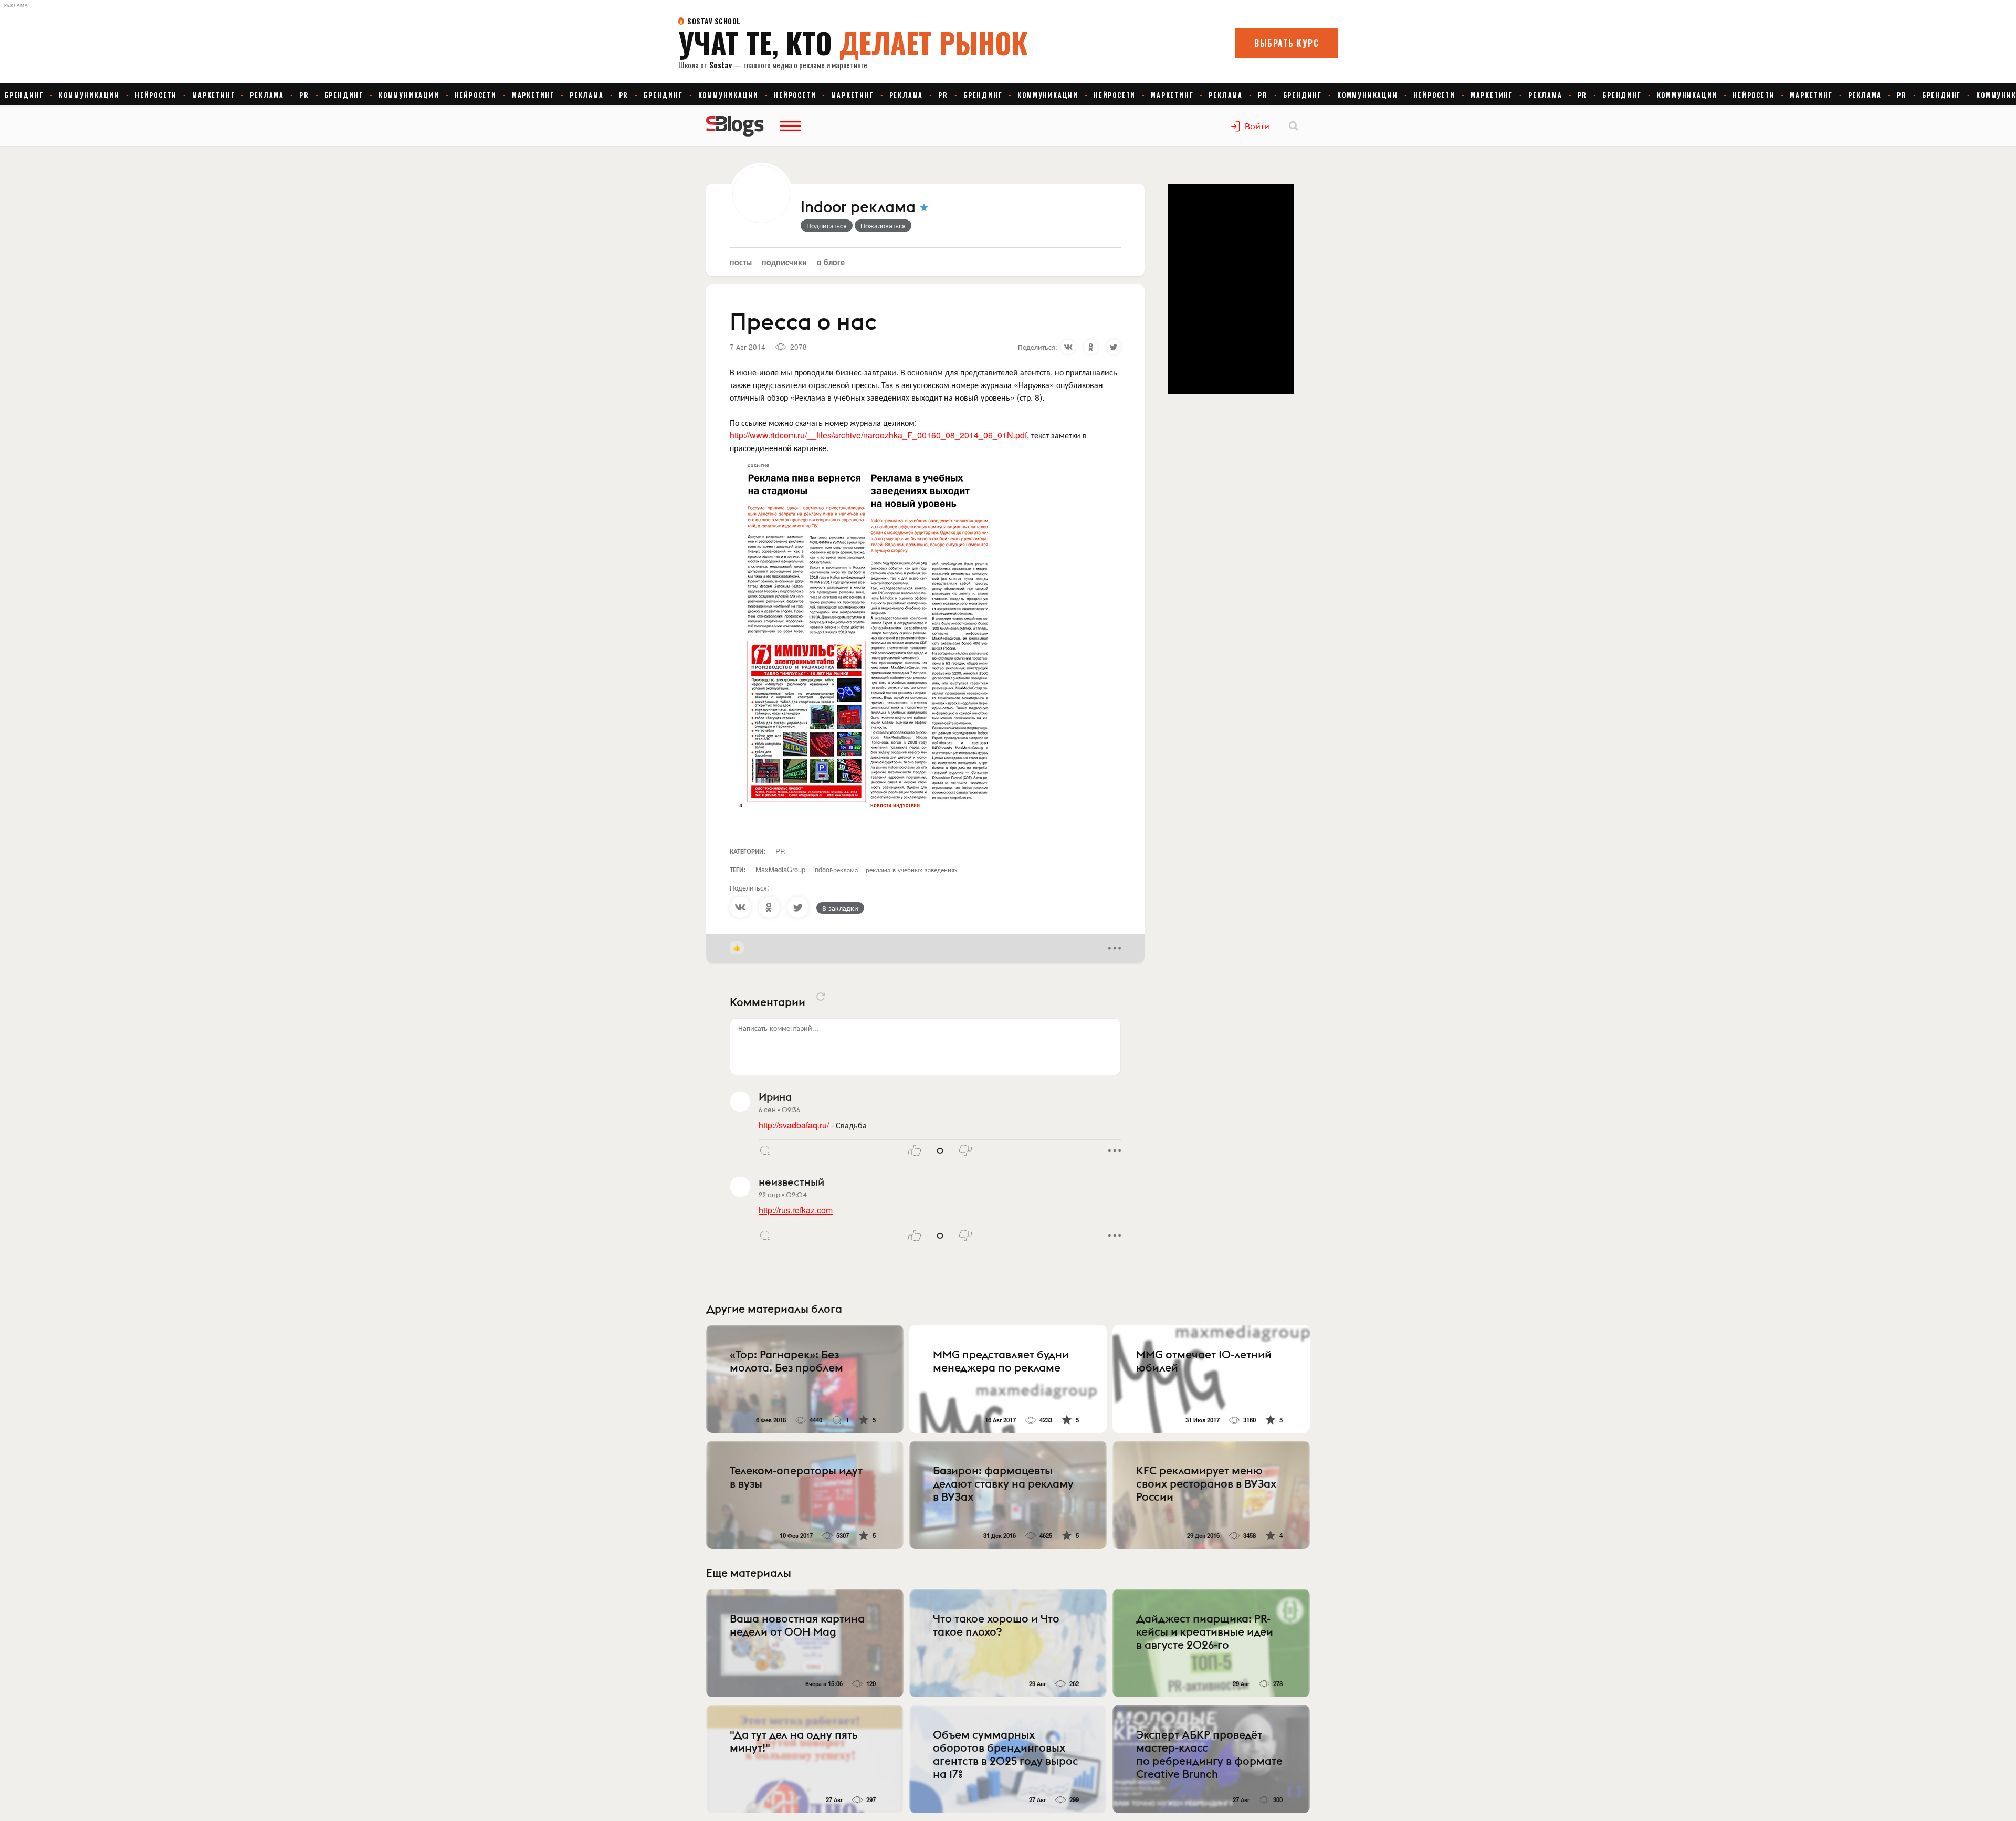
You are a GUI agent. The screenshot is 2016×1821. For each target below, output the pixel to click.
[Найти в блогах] (1294, 126)
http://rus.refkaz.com (796, 1210)
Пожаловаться (883, 225)
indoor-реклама (836, 869)
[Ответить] (765, 1150)
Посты (741, 262)
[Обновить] (821, 997)
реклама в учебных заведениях (912, 869)
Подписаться (827, 225)
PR (780, 851)
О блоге (831, 262)
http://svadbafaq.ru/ (794, 1125)
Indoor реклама (858, 207)
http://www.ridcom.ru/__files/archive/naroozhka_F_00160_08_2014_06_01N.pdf (878, 435)
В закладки (840, 908)
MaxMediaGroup (780, 869)
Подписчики (784, 262)
